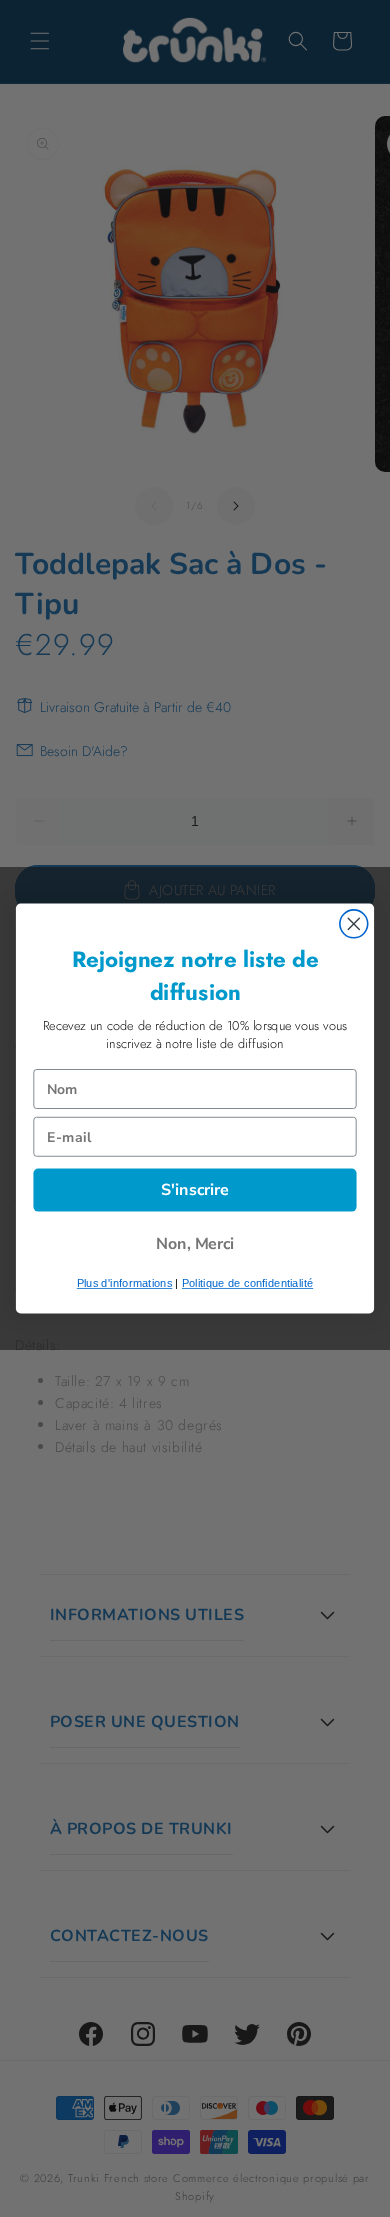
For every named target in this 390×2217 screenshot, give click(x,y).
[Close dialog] (354, 924)
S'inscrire (195, 1189)
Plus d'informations (125, 1283)
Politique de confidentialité (247, 1283)
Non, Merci (195, 1243)
